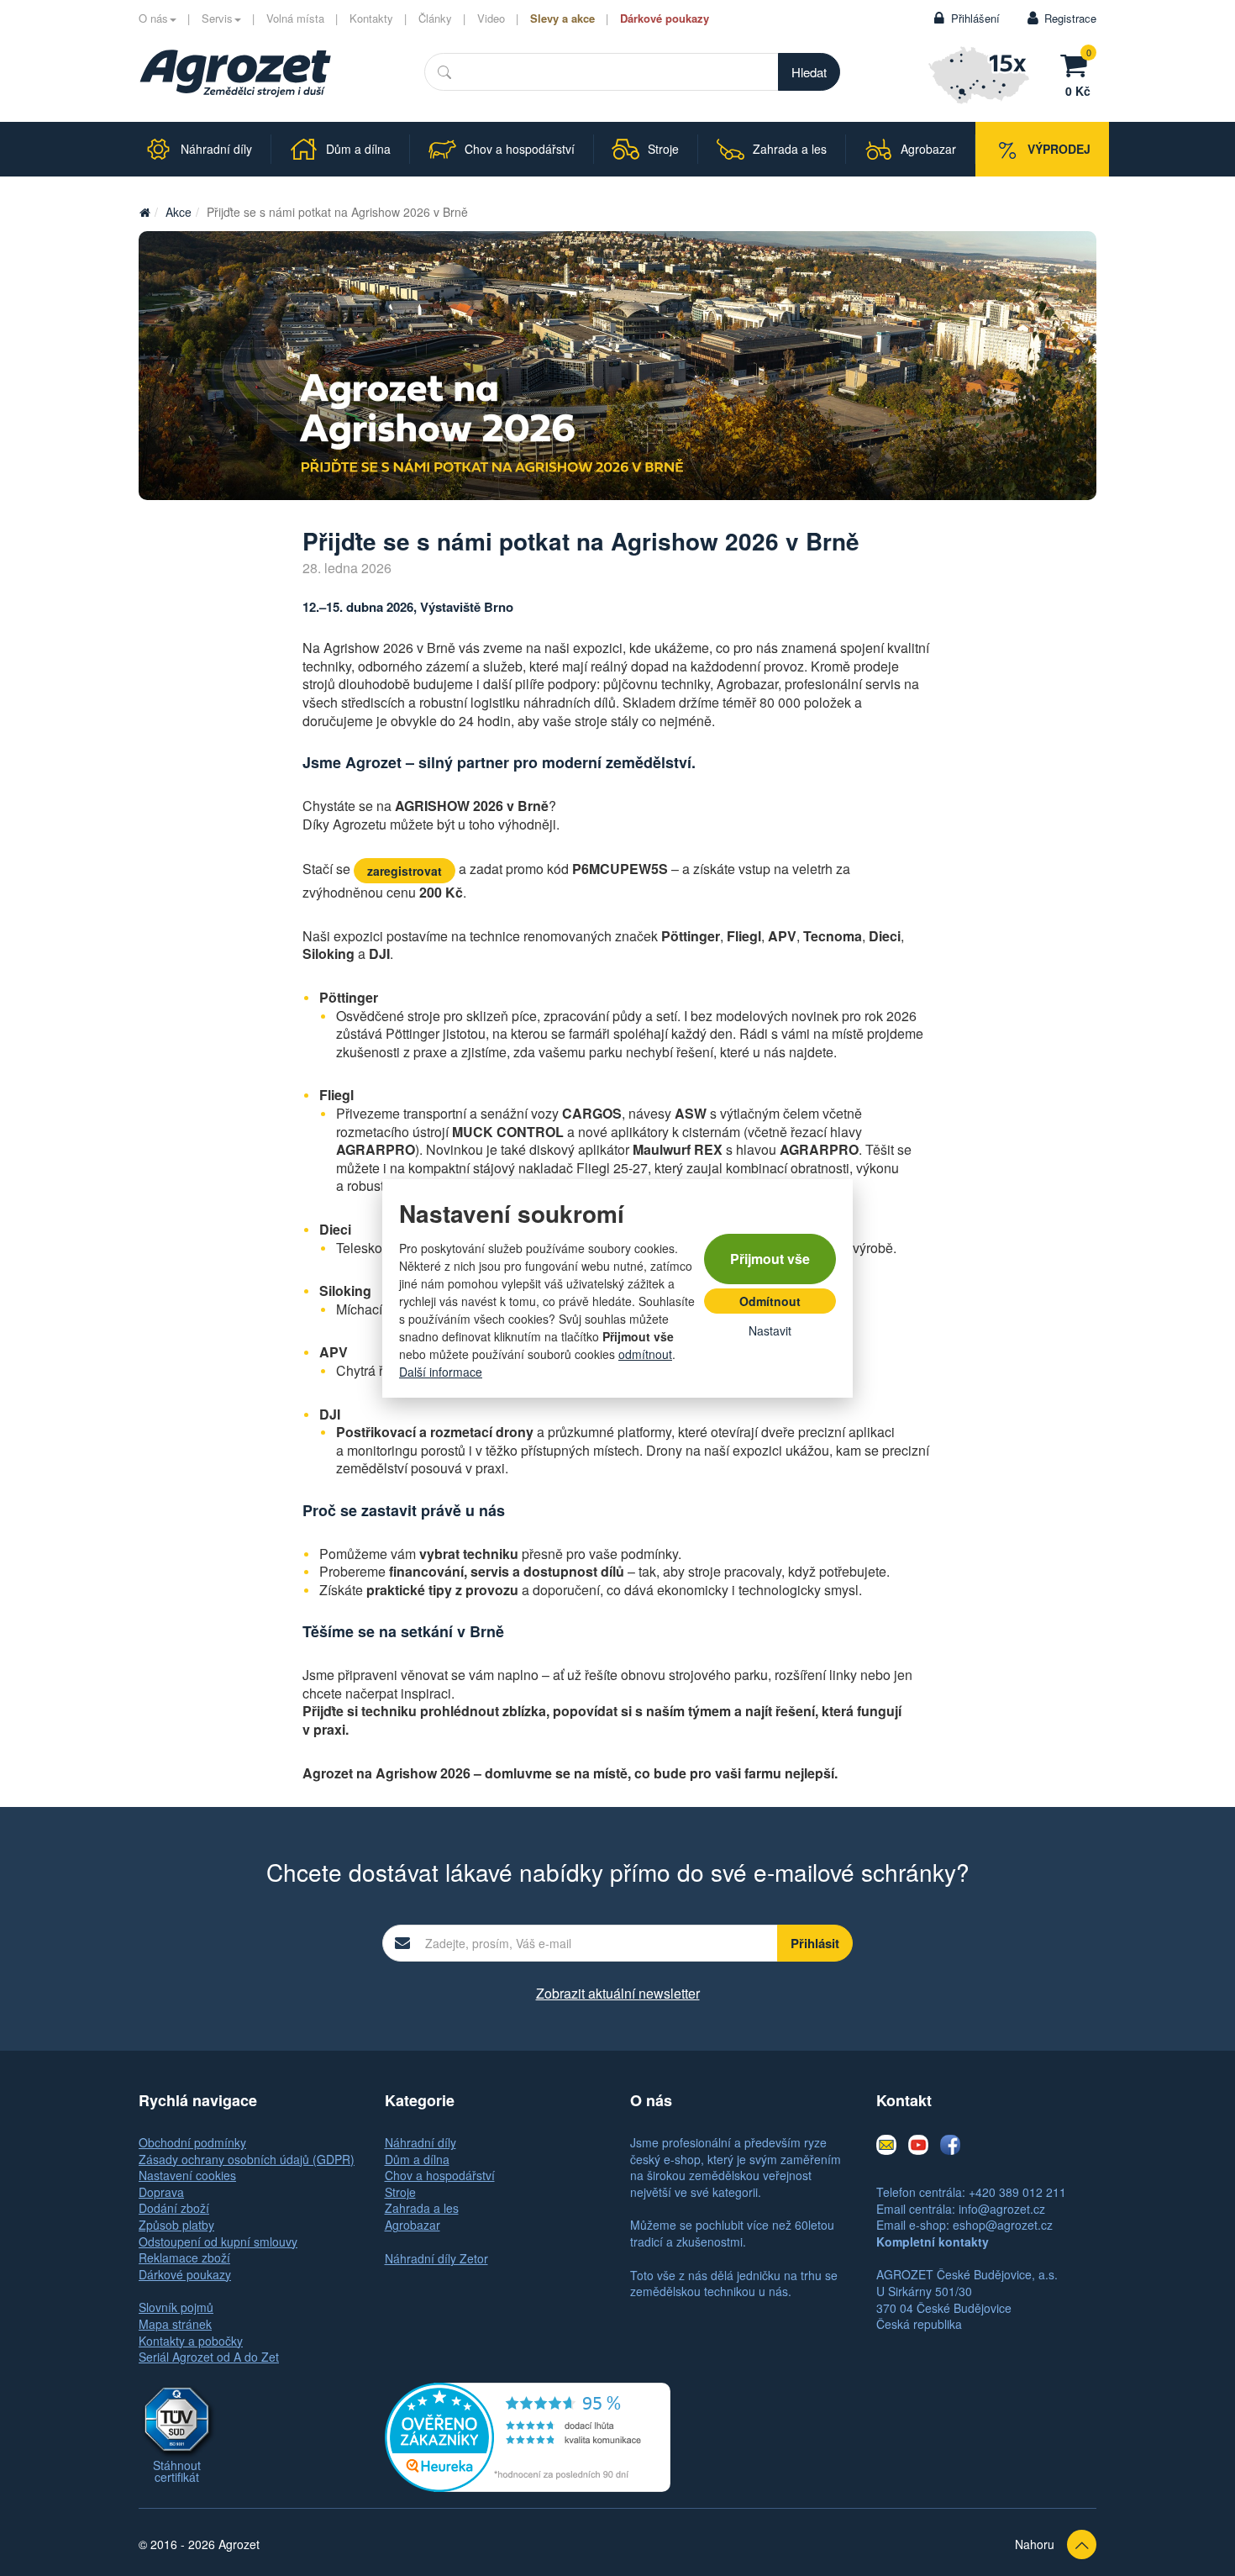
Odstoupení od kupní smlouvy (218, 2241)
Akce (179, 212)
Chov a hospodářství (440, 2175)
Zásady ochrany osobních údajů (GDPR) (247, 2159)
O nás (153, 18)
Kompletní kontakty (933, 2241)
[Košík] (1078, 63)
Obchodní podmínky (192, 2142)
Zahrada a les (422, 2208)
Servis (217, 18)
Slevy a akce (562, 18)
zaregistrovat (405, 871)
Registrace (1070, 18)
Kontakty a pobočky (191, 2341)
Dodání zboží (174, 2208)
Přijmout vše (770, 1259)
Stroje (400, 2192)
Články (435, 18)
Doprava (161, 2192)
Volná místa (295, 18)
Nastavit (770, 1330)
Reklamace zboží (184, 2257)
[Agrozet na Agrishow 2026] (235, 73)
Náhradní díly (420, 2142)
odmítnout (645, 1354)
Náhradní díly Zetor (436, 2258)
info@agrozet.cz (1002, 2209)
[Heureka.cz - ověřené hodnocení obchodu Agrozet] (528, 2435)
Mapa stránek (175, 2324)
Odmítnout (770, 1301)
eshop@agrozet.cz (1003, 2225)
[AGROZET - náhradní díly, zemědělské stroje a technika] (145, 212)
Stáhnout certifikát (177, 2471)
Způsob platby (176, 2225)
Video (491, 18)
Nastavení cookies (187, 2175)
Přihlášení (975, 18)
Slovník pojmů (176, 2307)
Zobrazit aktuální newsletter (618, 1993)
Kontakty (371, 18)
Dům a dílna (417, 2159)
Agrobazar (413, 2225)
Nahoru (1035, 2544)
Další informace (441, 1372)
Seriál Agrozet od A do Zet (209, 2357)
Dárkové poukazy (665, 18)
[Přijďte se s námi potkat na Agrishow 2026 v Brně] (617, 366)
